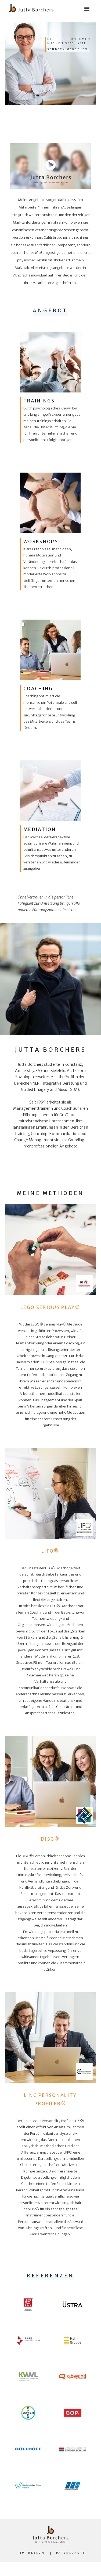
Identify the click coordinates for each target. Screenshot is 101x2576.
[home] (30, 7)
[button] (87, 6)
